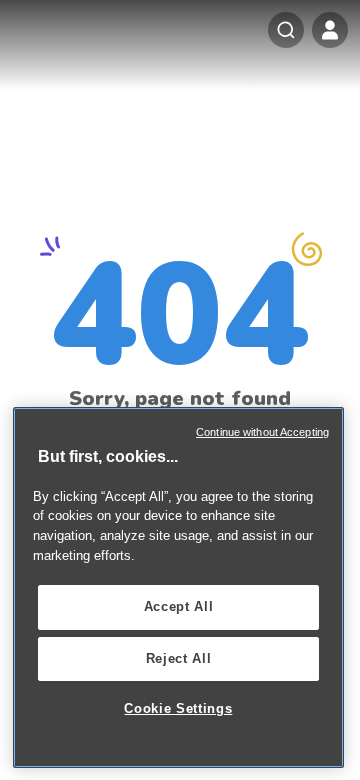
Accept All (179, 606)
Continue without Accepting (262, 432)
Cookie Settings (178, 708)
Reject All (179, 658)
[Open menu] (330, 30)
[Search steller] (286, 30)
